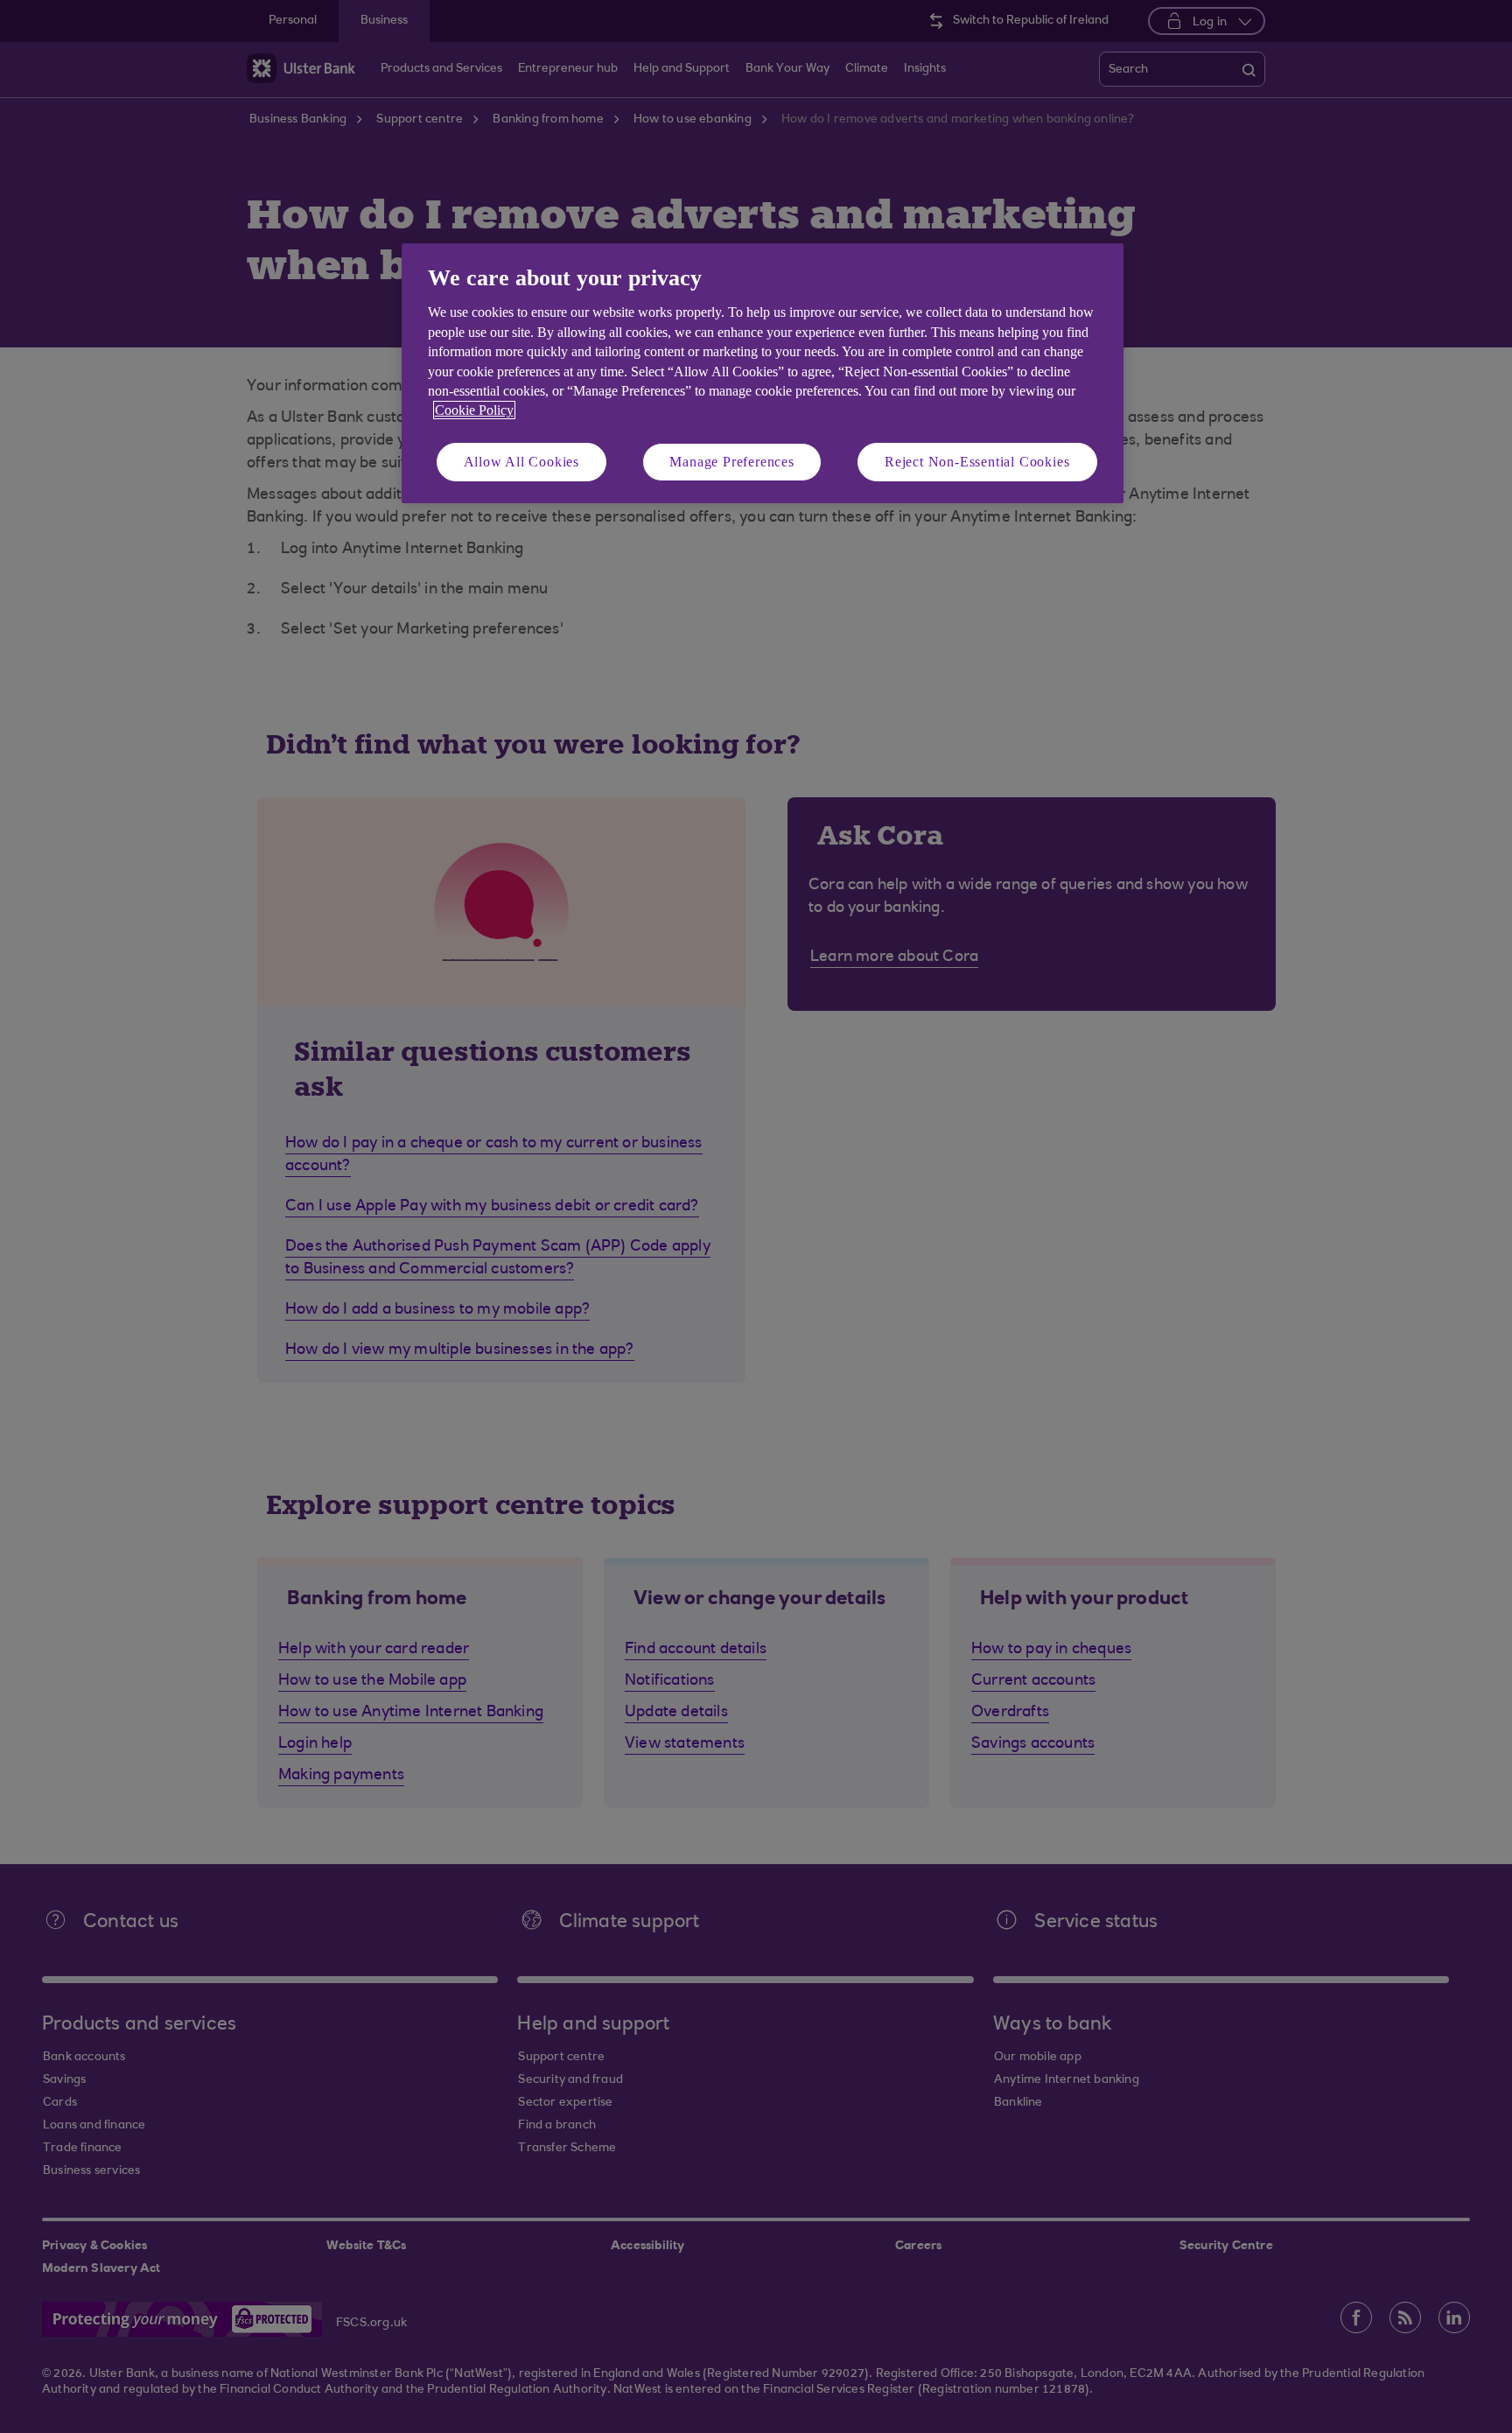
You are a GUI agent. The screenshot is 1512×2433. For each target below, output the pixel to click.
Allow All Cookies (522, 462)
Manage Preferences (731, 462)
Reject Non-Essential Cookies (977, 462)
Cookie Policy (474, 410)
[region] (763, 373)
